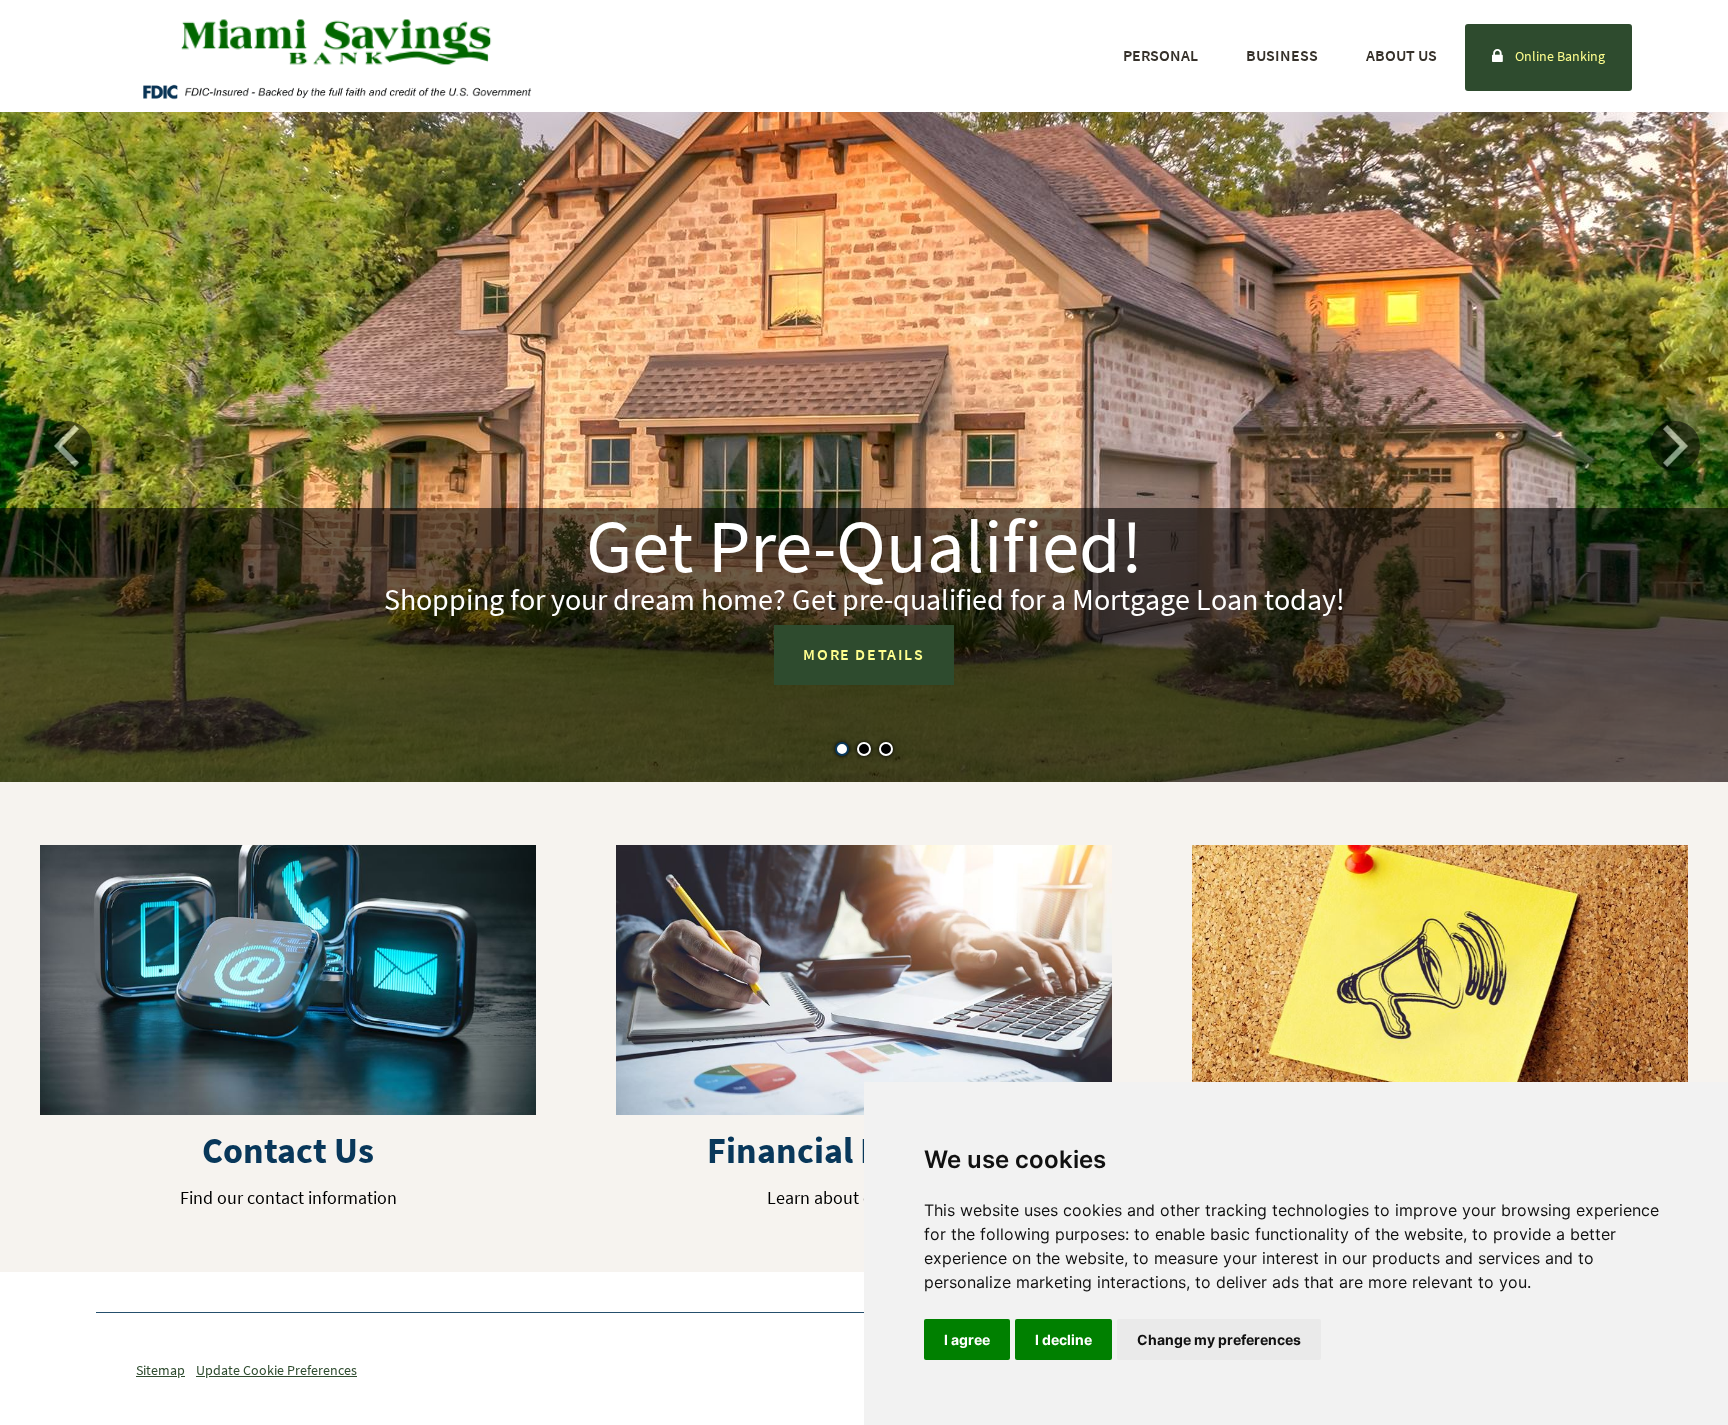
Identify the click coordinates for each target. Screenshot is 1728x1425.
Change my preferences (1219, 1339)
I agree (967, 1339)
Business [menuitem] (1282, 55)
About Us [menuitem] (1401, 55)
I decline (1063, 1339)
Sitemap (160, 1370)
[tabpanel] (864, 447)
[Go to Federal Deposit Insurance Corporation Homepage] (336, 90)
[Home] (336, 42)
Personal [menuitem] (1160, 55)
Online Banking (1560, 56)
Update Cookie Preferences (276, 1370)
